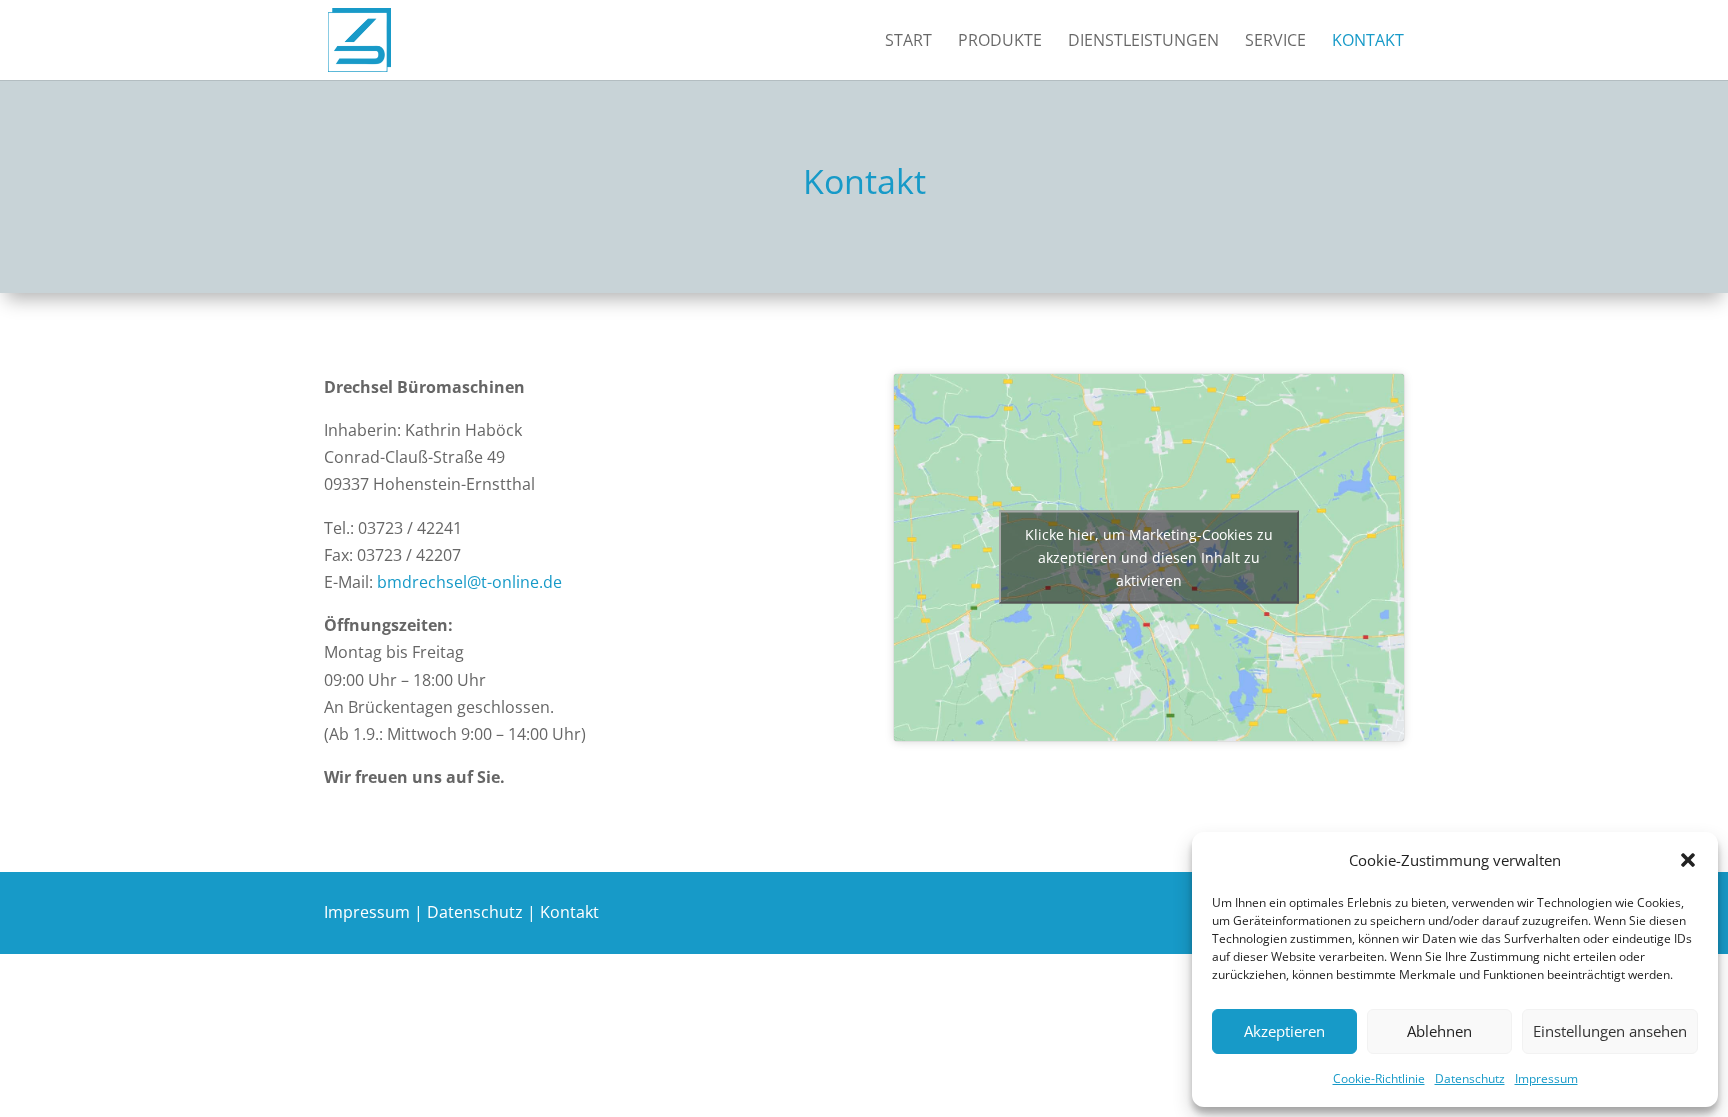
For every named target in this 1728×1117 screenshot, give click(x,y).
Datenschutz (1470, 1078)
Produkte (1000, 42)
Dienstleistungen (1143, 42)
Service (1275, 42)
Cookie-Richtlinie (1379, 1078)
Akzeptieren (1284, 1031)
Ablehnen (1439, 1031)
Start (908, 42)
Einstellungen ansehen (1610, 1031)
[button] (1688, 860)
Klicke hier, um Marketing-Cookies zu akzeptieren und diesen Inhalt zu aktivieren (1149, 557)
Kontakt (1368, 42)
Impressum (1546, 1078)
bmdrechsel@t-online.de (467, 582)
